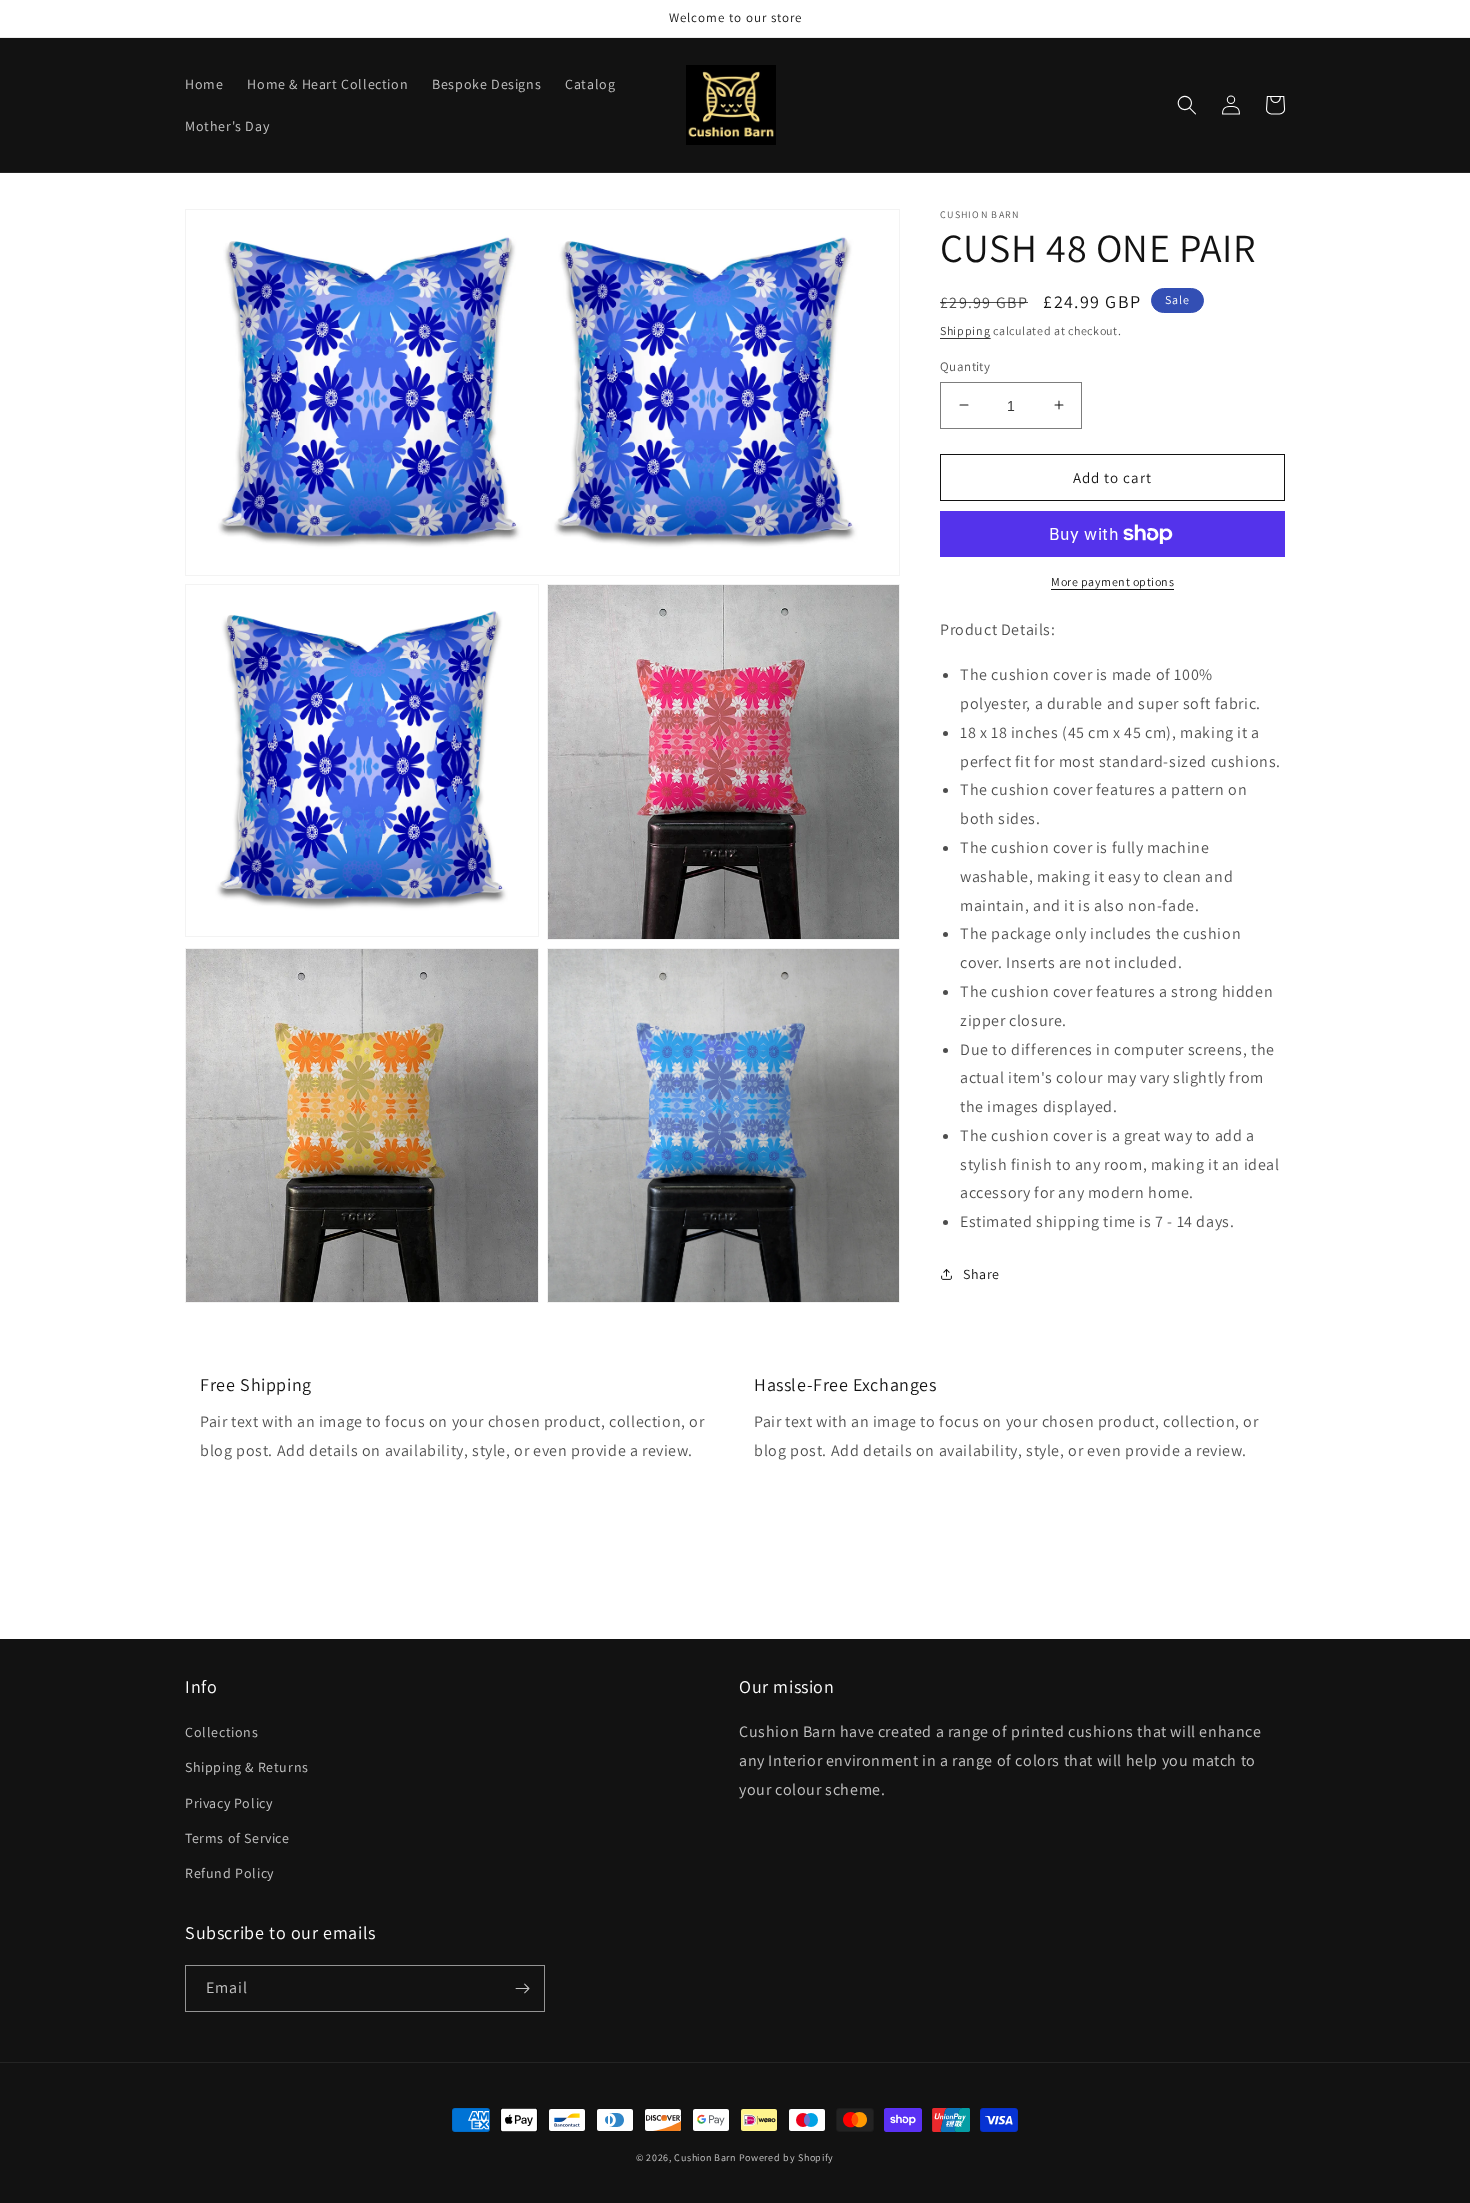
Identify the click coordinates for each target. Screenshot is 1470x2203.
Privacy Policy (228, 1803)
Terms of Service (237, 1838)
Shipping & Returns (247, 1767)
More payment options (1112, 581)
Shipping (965, 330)
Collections (222, 1732)
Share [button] (981, 1274)
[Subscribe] (522, 1988)
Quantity (965, 365)
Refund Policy (229, 1873)
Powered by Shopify (787, 2157)
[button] (1187, 105)
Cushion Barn (704, 2157)
